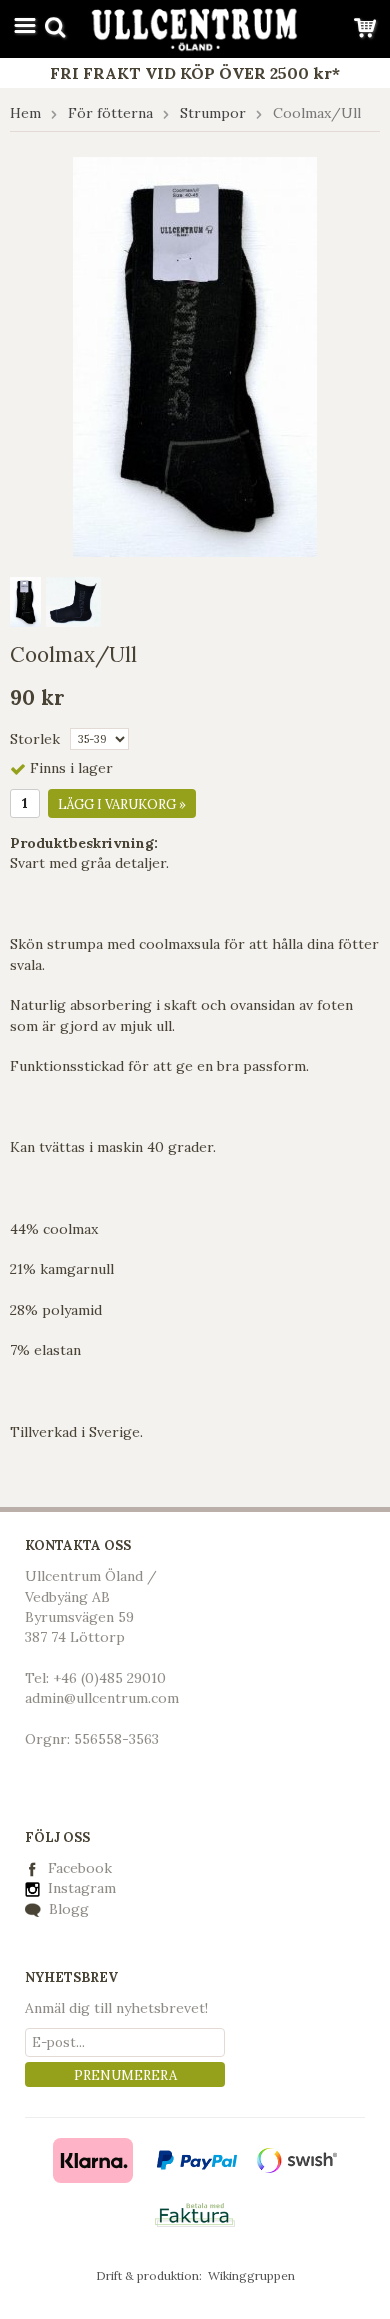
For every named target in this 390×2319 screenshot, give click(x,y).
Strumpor (213, 113)
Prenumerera (125, 2075)
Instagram (80, 1888)
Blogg (67, 1909)
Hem (25, 113)
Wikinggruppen (251, 2275)
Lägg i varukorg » (122, 804)
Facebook (80, 1868)
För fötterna (110, 113)
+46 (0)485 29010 (109, 1678)
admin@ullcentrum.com (102, 1698)
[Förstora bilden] (195, 355)
